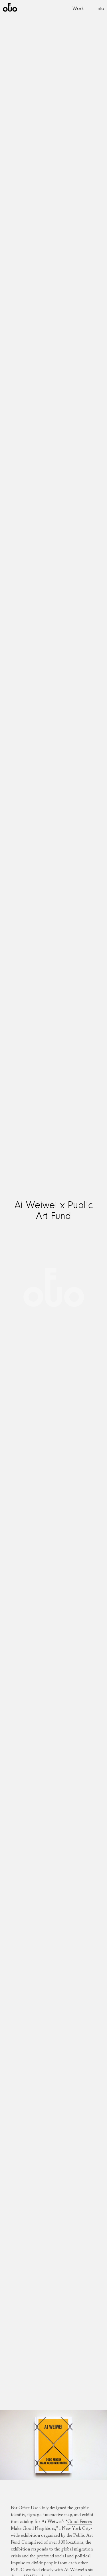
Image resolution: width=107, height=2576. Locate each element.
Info (100, 9)
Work (78, 9)
